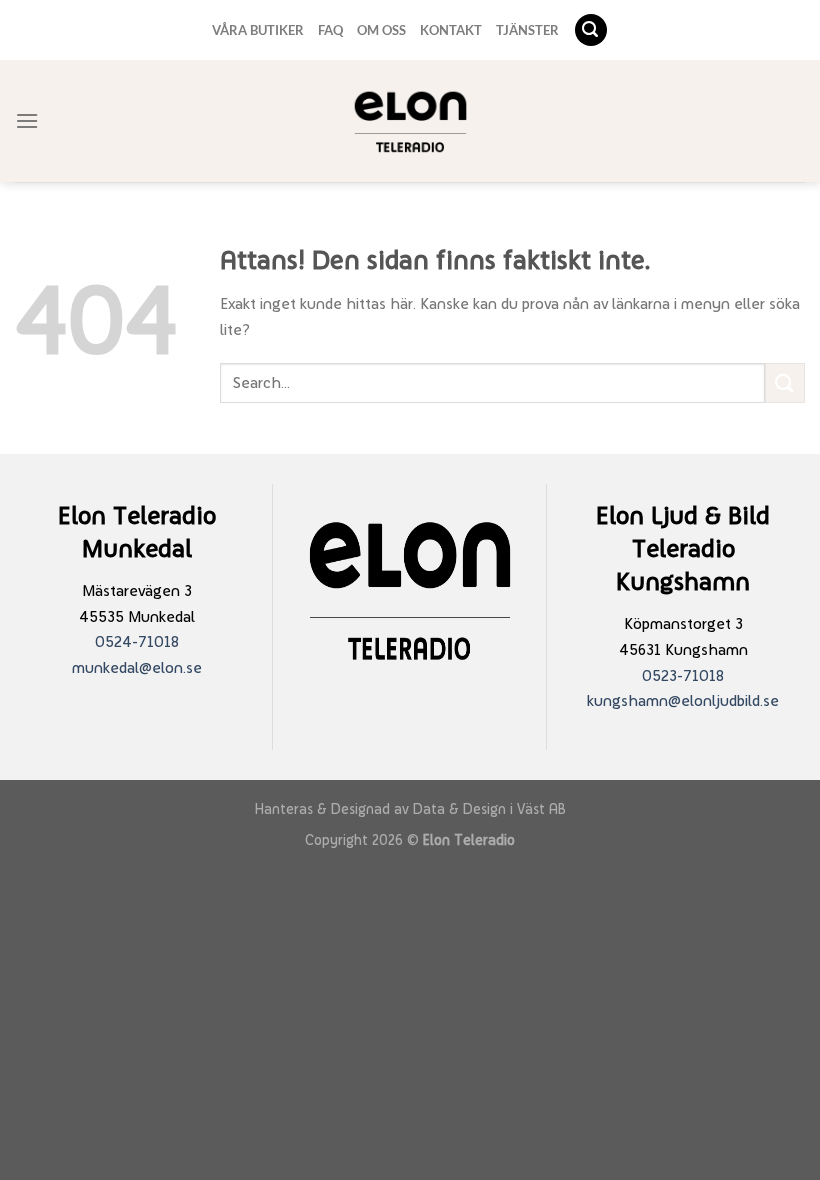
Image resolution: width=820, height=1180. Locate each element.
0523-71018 (683, 675)
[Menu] (27, 120)
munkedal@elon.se (137, 667)
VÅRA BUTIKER (258, 30)
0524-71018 (137, 641)
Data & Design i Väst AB (489, 808)
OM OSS (381, 30)
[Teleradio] (410, 121)
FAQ (330, 30)
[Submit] (785, 382)
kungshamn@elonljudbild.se (683, 700)
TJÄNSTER (527, 30)
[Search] (591, 30)
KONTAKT (451, 30)
